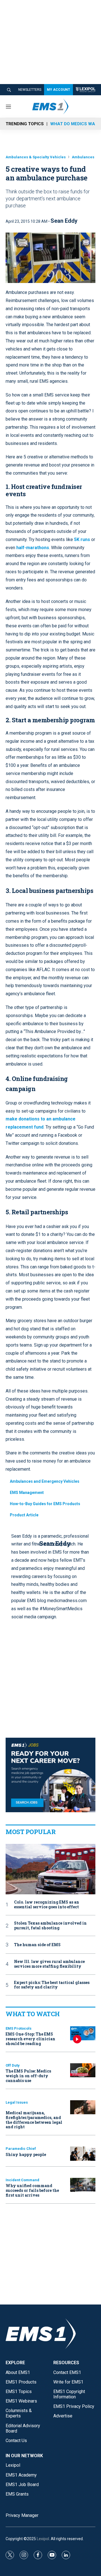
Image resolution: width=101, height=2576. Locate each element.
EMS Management (27, 1493)
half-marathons (33, 548)
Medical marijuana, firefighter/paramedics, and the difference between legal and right (34, 2120)
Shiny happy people (26, 2154)
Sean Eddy (64, 221)
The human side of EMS (37, 1945)
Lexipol (43, 2539)
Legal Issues (17, 2102)
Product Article (24, 1515)
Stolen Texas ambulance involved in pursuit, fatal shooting (50, 1926)
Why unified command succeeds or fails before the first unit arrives (32, 2190)
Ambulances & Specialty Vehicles (36, 157)
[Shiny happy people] (83, 2154)
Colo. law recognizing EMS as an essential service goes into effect (47, 1905)
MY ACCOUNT (58, 90)
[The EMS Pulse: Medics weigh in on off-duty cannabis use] (83, 2070)
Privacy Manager (22, 2515)
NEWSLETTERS (30, 90)
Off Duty (13, 2065)
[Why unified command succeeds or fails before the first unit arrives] (83, 2185)
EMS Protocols (19, 2028)
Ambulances (83, 157)
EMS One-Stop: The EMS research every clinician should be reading (30, 2039)
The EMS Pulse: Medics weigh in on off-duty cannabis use (28, 2076)
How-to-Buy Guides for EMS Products (45, 1504)
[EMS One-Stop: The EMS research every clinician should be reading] (83, 2033)
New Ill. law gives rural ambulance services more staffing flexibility (49, 1964)
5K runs (82, 539)
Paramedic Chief (21, 2149)
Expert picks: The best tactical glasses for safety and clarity (52, 1985)
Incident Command (22, 2180)
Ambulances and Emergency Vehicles (45, 1481)
